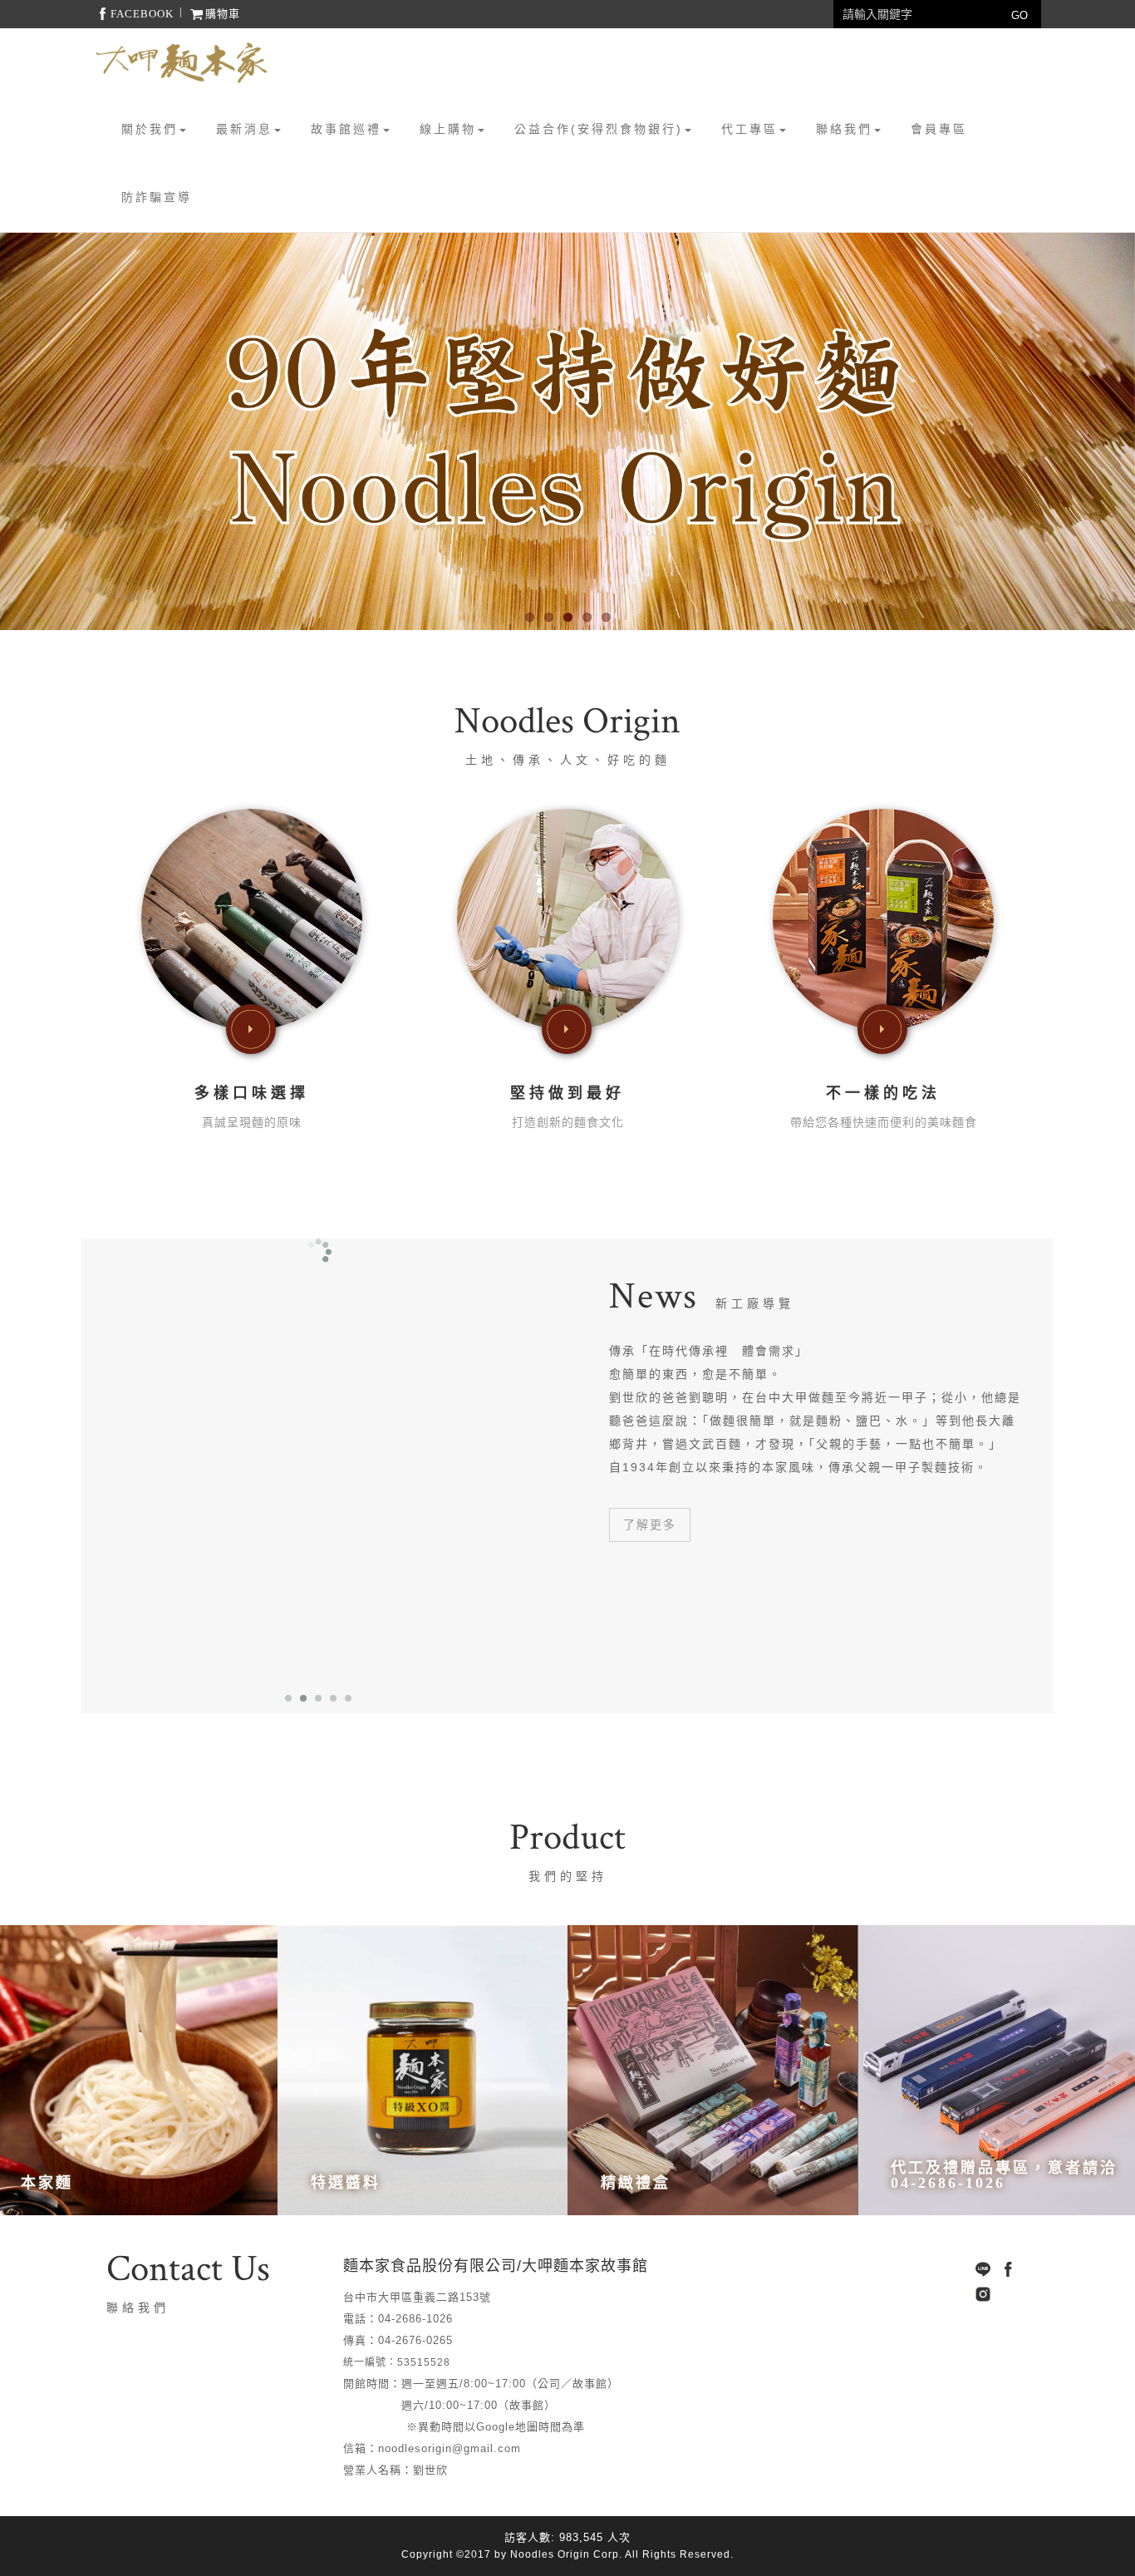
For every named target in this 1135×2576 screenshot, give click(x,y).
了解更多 (650, 1524)
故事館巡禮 (346, 129)
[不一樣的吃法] (883, 919)
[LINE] (983, 2269)
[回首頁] (181, 63)
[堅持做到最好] (567, 919)
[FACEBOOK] (1008, 2269)
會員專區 (939, 129)
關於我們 (150, 129)
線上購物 (448, 129)
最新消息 (244, 129)
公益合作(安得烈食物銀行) (599, 129)
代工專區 (749, 129)
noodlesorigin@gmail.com (450, 2448)
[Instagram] (983, 2294)
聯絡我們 (844, 129)
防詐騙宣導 (157, 197)
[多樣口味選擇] (252, 919)
